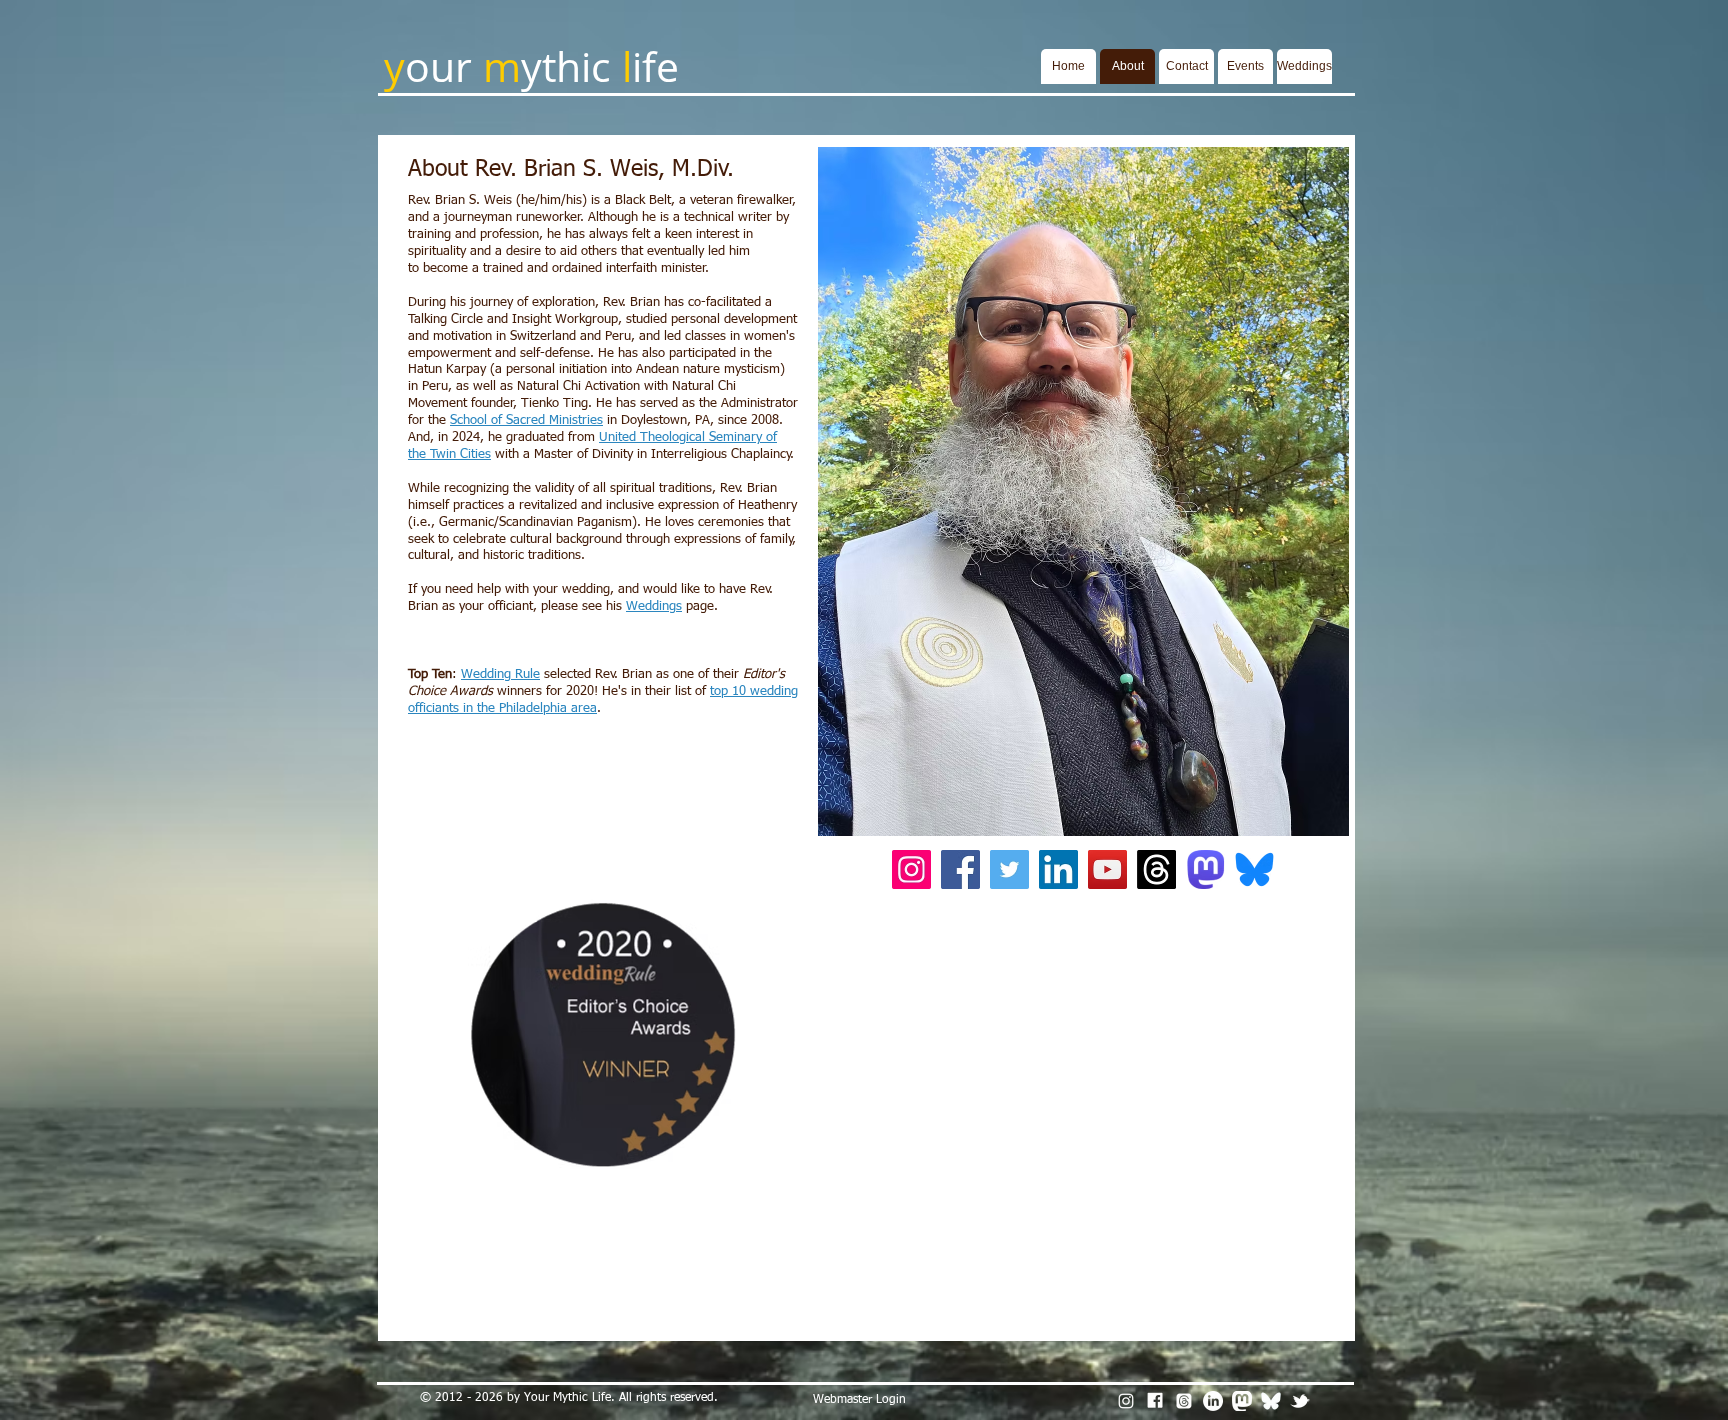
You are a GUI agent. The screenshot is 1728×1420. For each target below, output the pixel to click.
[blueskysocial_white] (1271, 1401)
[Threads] (1156, 869)
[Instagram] (911, 869)
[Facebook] (960, 869)
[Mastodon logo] (1205, 869)
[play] (1307, 818)
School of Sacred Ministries (526, 420)
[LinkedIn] (1058, 869)
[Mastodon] (1242, 1401)
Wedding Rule (500, 674)
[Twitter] (1009, 869)
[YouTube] (1107, 869)
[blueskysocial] (1254, 869)
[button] (1083, 491)
